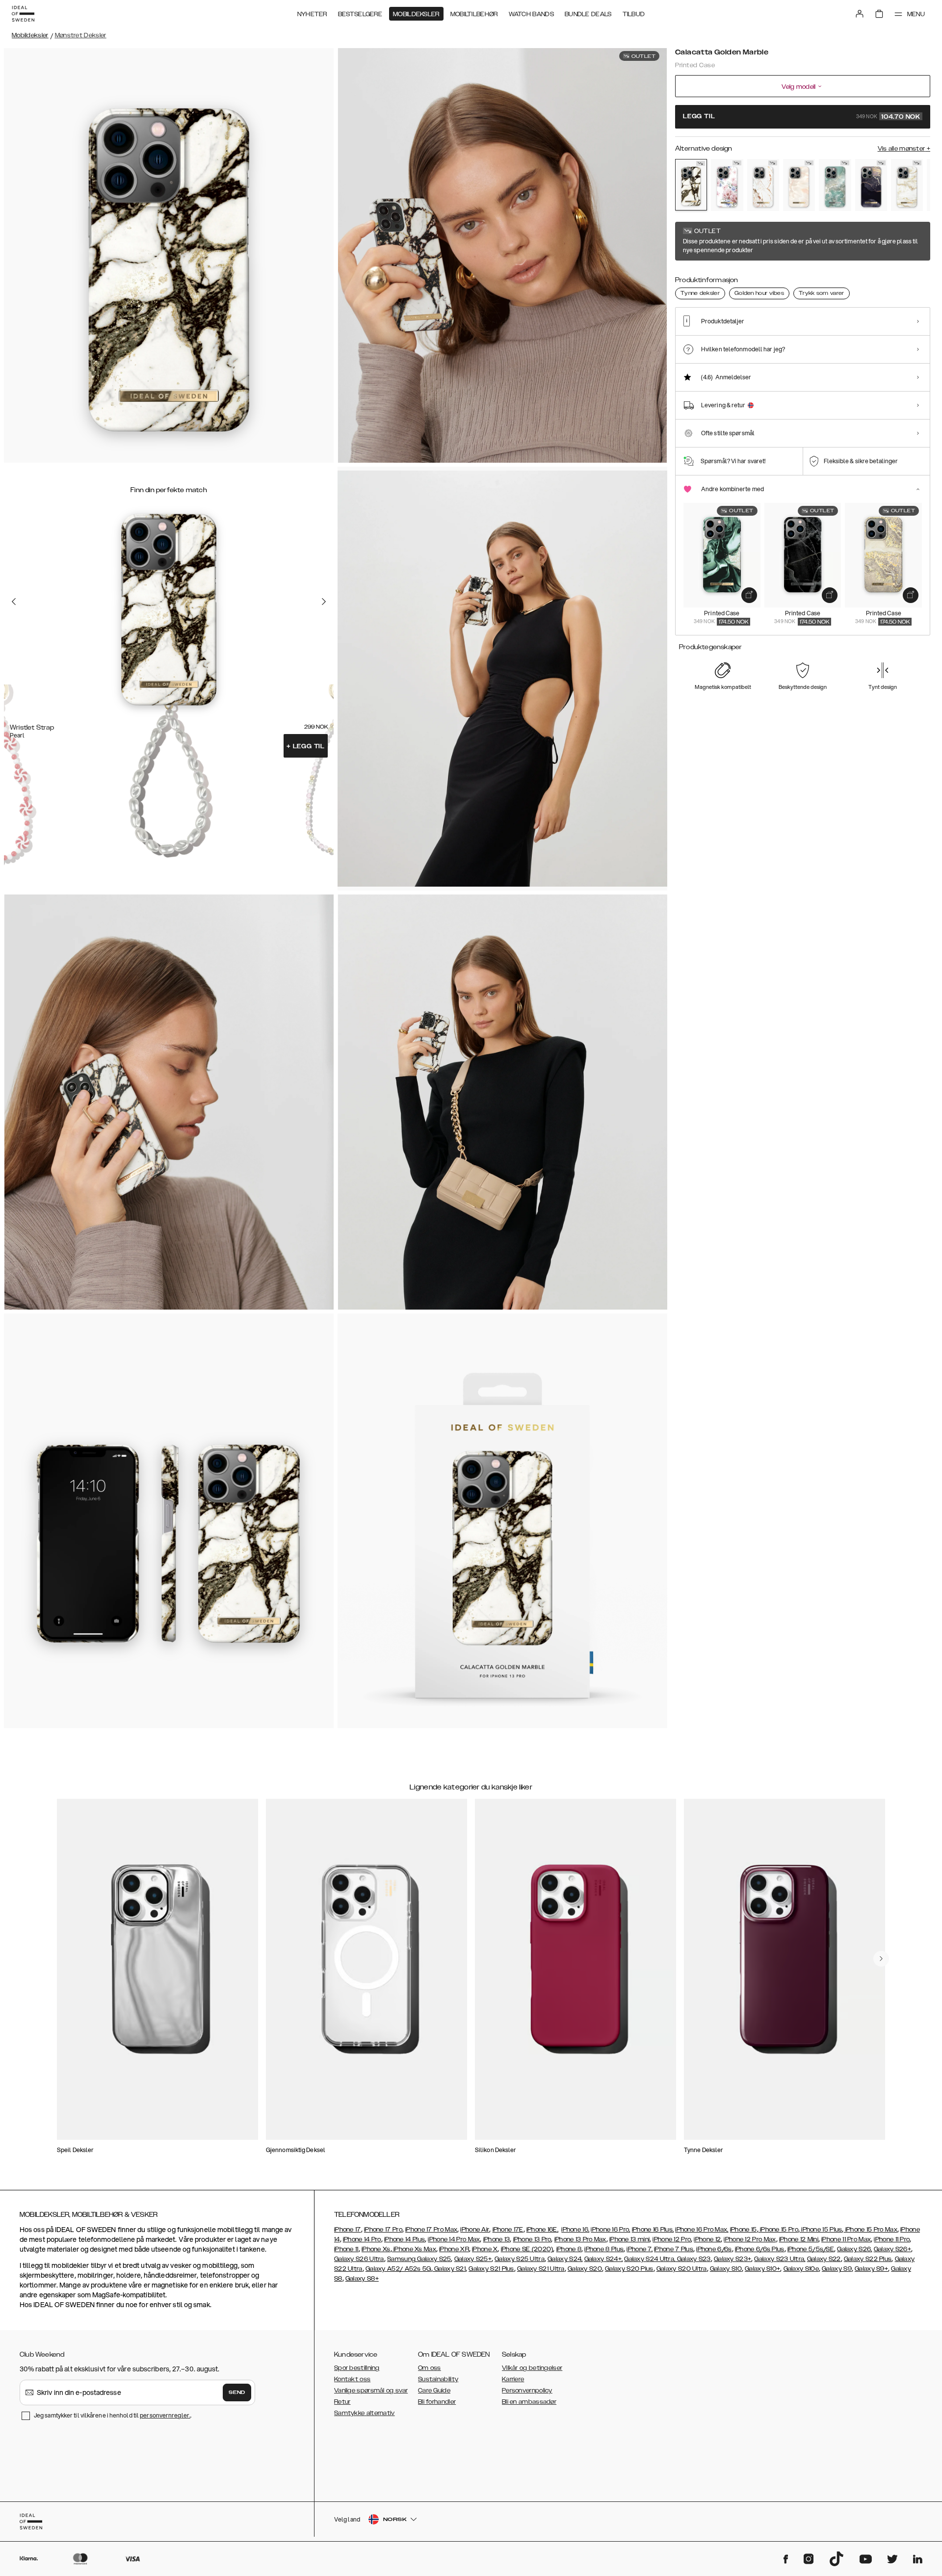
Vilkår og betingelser (532, 2368)
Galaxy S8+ (362, 2279)
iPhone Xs (376, 2249)
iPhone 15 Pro (778, 2230)
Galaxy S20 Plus (629, 2269)
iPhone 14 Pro (362, 2239)
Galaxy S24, (565, 2259)
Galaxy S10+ (762, 2269)
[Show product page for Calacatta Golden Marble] (691, 184)
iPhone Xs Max (414, 2249)
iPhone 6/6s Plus (760, 2249)
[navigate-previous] (881, 1959)
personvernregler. (165, 2415)
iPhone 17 (348, 2230)
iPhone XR (454, 2249)
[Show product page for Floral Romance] (727, 185)
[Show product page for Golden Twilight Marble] (871, 185)
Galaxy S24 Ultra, (650, 2259)
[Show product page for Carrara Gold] (763, 185)
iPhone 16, (575, 2230)
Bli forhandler (437, 2402)
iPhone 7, (640, 2249)
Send (237, 2392)
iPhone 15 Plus (821, 2230)
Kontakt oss (352, 2379)
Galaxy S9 (837, 2269)
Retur (342, 2402)
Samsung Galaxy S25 (419, 2259)
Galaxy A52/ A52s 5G (398, 2269)
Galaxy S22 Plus (868, 2259)
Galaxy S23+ (733, 2259)
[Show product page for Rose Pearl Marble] (799, 185)
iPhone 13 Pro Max (580, 2239)
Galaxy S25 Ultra (520, 2259)
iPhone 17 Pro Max (431, 2230)
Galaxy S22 (824, 2259)
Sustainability (438, 2379)
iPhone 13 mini (629, 2239)
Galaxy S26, (854, 2249)
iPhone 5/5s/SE (811, 2249)
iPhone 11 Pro (892, 2239)
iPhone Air (475, 2230)
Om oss (430, 2368)
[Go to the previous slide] (14, 601)
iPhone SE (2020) (527, 2249)
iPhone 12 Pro (672, 2239)
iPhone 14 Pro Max (454, 2239)
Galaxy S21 (449, 2269)
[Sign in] (860, 14)
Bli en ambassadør (529, 2402)
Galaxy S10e (801, 2269)
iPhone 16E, (542, 2230)
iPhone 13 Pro (532, 2239)
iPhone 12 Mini (799, 2239)
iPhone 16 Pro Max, (702, 2230)
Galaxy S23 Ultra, (780, 2259)
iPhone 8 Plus (604, 2249)
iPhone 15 (744, 2230)
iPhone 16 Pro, (610, 2230)
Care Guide (434, 2391)
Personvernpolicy (527, 2391)
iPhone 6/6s (714, 2249)
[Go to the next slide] (324, 601)
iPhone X (485, 2249)
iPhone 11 (346, 2249)
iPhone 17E (508, 2230)
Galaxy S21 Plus (491, 2269)
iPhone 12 (707, 2239)
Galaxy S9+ (871, 2269)
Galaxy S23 (693, 2259)
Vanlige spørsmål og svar (371, 2391)
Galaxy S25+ (473, 2259)
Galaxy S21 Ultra (541, 2269)
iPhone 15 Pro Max (871, 2230)
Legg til (306, 746)
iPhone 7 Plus (674, 2249)
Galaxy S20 (585, 2269)
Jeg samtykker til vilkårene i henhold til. (113, 2415)
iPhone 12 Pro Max (750, 2239)
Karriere (513, 2379)
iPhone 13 (497, 2239)
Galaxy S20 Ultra (682, 2269)
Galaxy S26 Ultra (359, 2259)
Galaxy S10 (726, 2269)
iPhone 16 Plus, (653, 2230)
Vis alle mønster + (904, 149)
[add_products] (749, 595)
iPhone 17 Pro (383, 2230)
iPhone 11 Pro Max (846, 2239)
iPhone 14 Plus (405, 2239)
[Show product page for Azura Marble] (835, 185)
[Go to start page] (23, 14)
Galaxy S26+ (892, 2249)
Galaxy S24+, (604, 2259)
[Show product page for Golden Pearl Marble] (907, 185)
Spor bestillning (357, 2368)
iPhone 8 (569, 2249)
